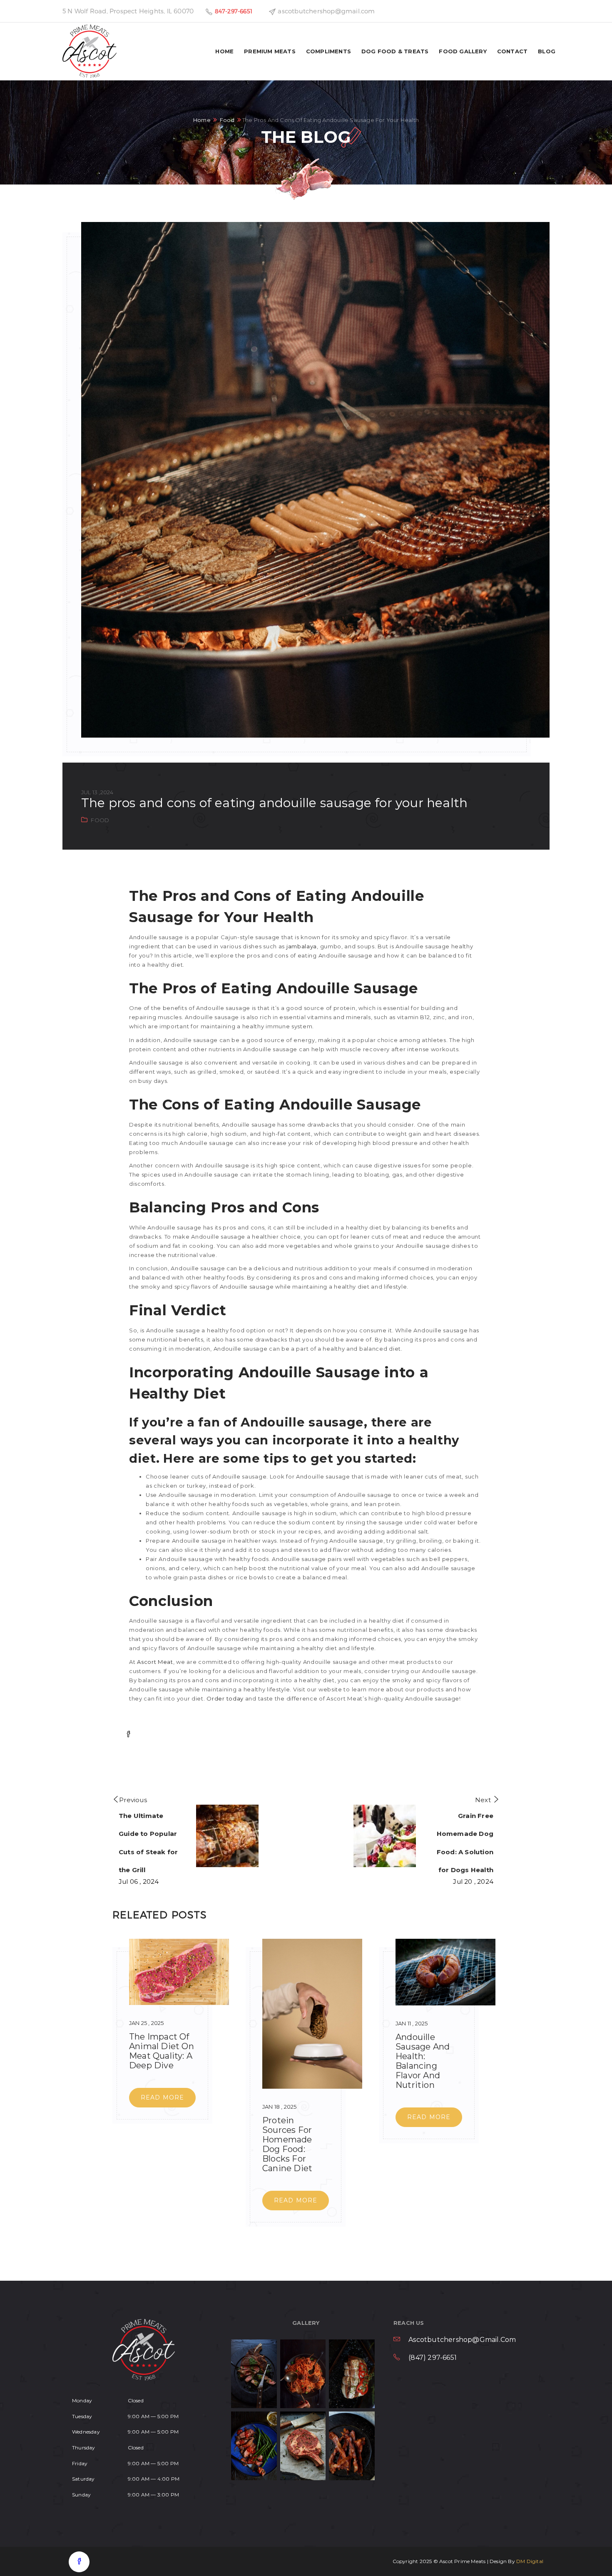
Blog (547, 51)
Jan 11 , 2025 (412, 2023)
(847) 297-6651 (433, 2358)
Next (483, 1800)
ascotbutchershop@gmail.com (462, 2340)
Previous (133, 1800)
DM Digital (530, 2561)
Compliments (328, 51)
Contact (512, 51)
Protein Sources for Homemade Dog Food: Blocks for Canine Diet (287, 2144)
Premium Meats (270, 51)
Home (224, 51)
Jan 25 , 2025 (147, 2023)
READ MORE (163, 2097)
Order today (225, 1698)
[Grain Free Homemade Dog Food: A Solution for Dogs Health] (383, 1836)
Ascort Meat (154, 1662)
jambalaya (302, 946)
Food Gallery (463, 51)
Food (227, 120)
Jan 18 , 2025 (280, 2107)
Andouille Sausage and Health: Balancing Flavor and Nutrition (423, 2061)
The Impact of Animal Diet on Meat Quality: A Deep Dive (162, 2051)
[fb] (79, 2562)
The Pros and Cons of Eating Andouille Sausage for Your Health (274, 803)
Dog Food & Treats (395, 51)
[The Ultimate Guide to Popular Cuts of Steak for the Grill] (229, 1836)
